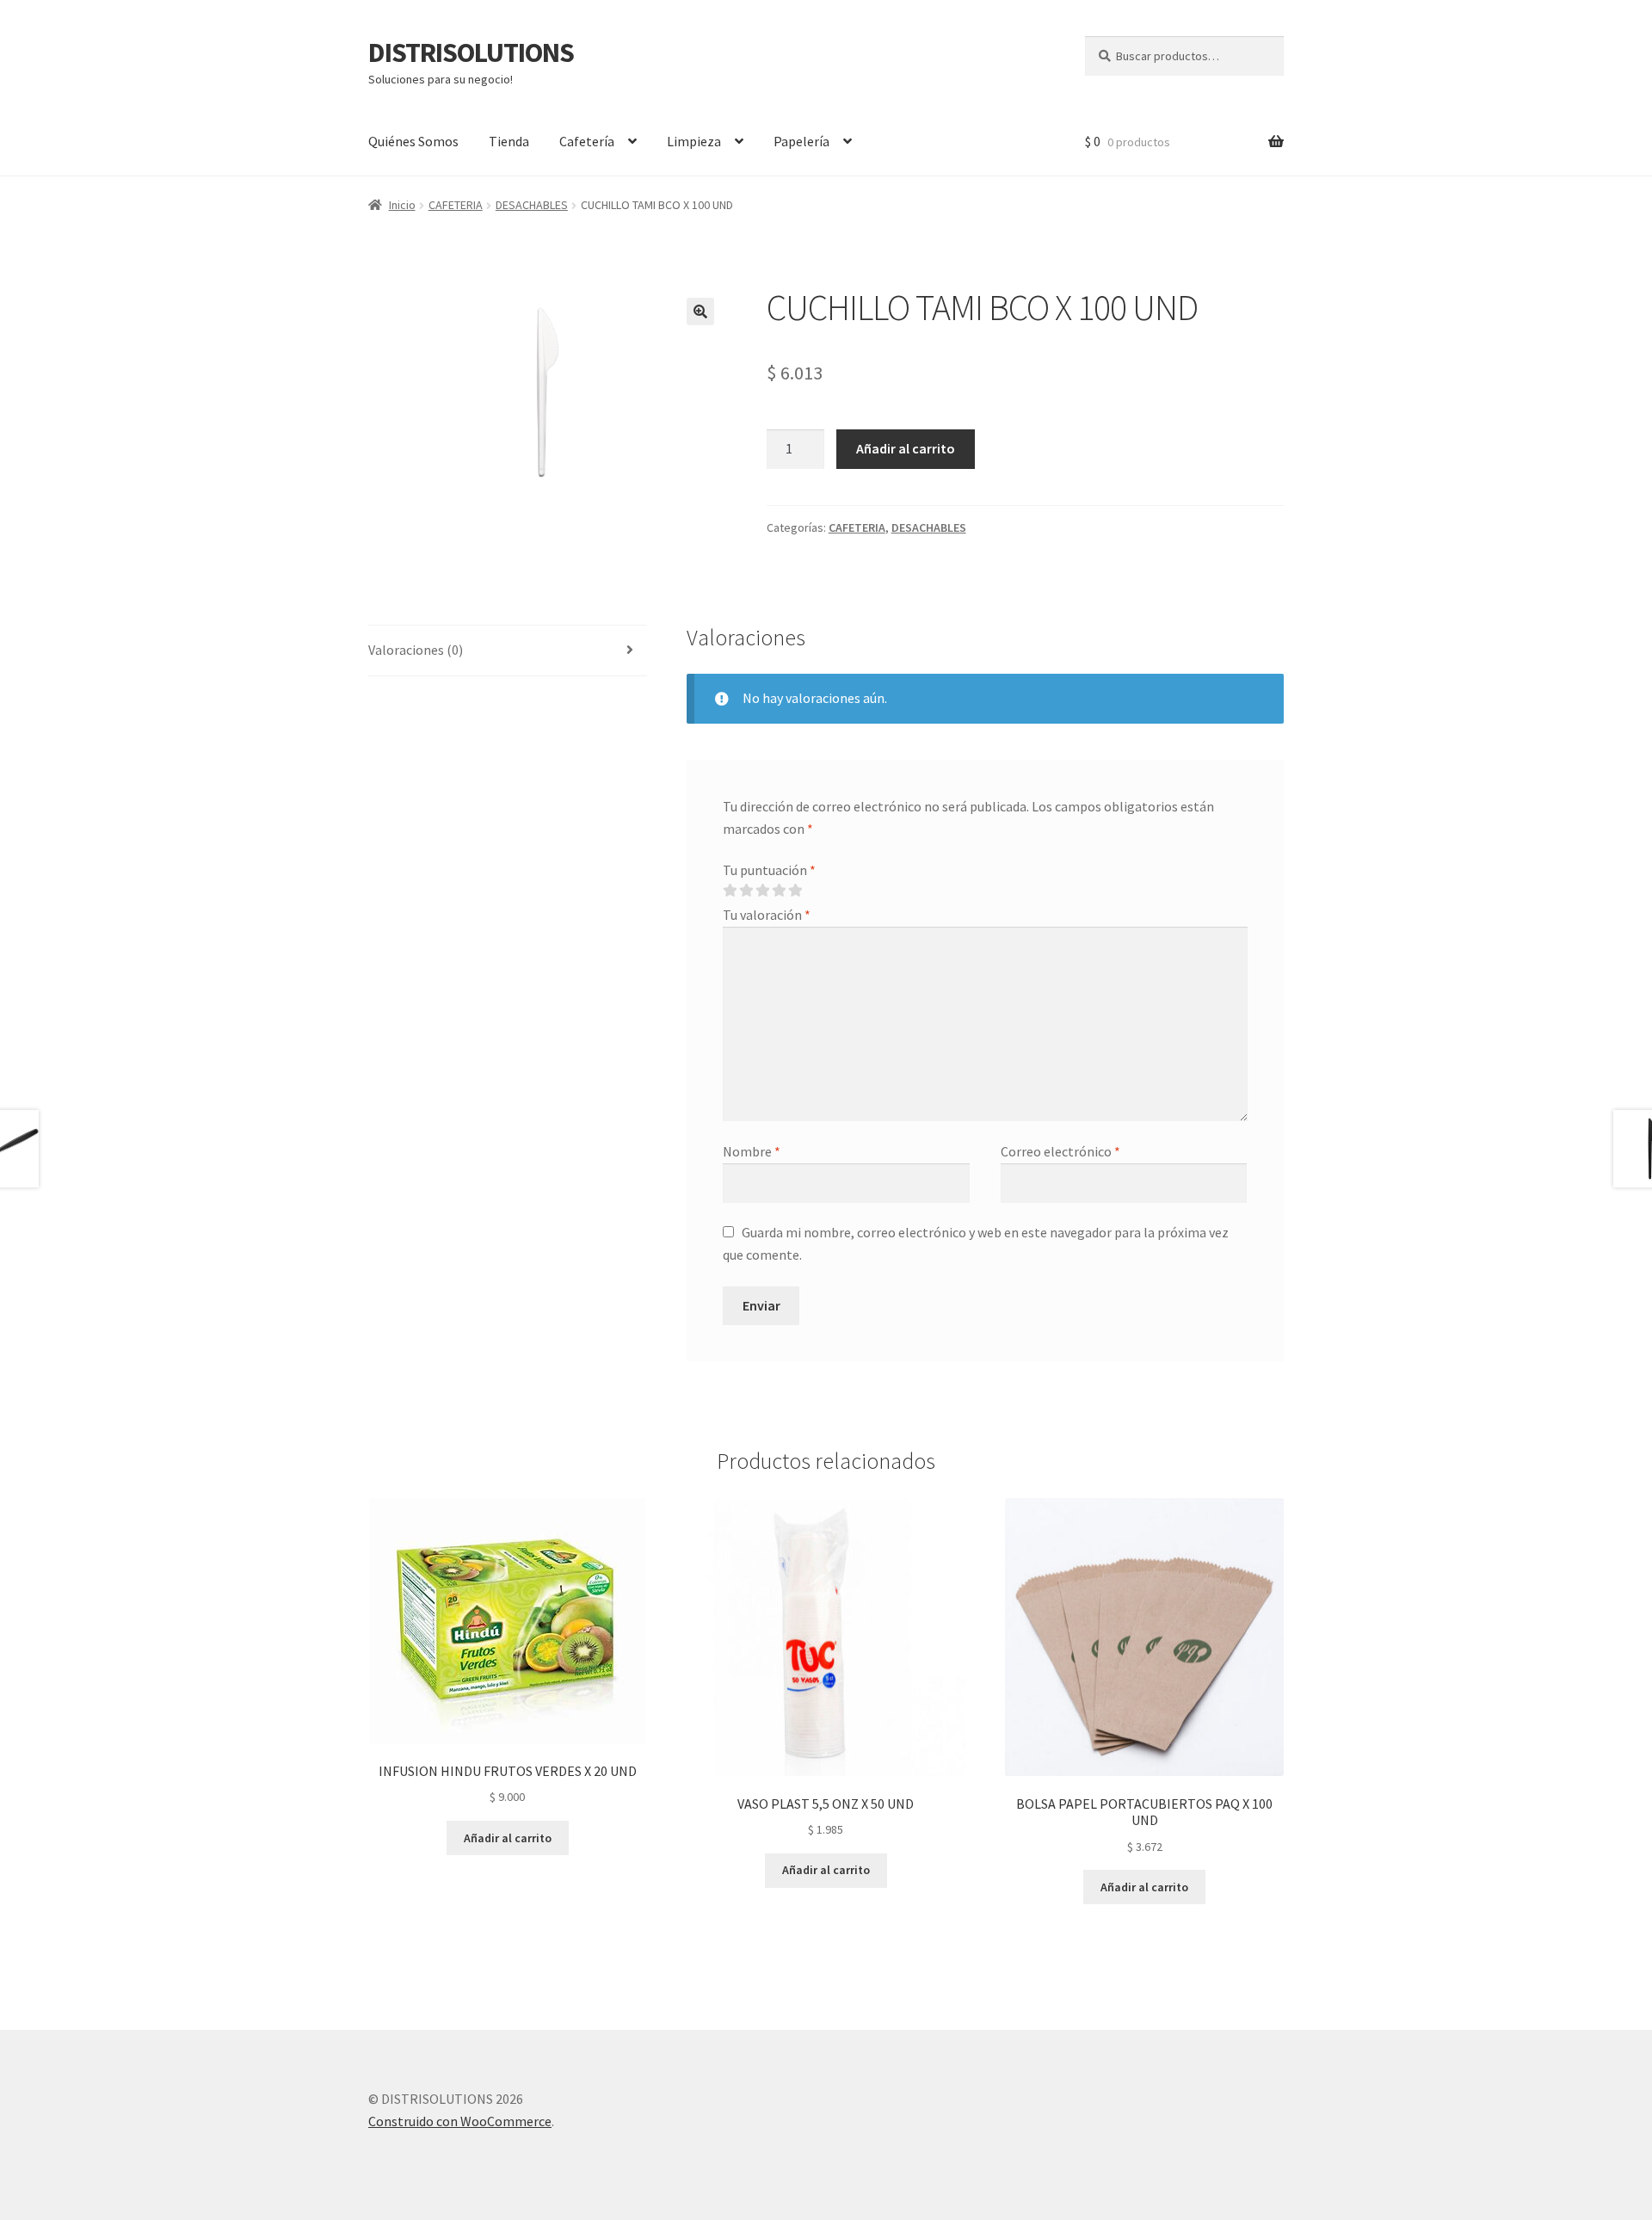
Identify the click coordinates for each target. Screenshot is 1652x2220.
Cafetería (587, 141)
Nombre (752, 1151)
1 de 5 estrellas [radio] (730, 891)
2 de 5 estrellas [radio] (746, 891)
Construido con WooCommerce (460, 2121)
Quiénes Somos (413, 141)
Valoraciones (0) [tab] (416, 650)
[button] (700, 311)
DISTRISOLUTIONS (471, 52)
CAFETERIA (456, 205)
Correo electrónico (1060, 1151)
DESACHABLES (532, 205)
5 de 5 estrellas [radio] (795, 891)
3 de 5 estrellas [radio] (762, 891)
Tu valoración (767, 915)
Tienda (509, 141)
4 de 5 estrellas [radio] (779, 891)
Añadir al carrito (906, 448)
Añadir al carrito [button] (508, 1838)
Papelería (801, 141)
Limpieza (694, 141)
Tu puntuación (769, 870)
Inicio (402, 205)
